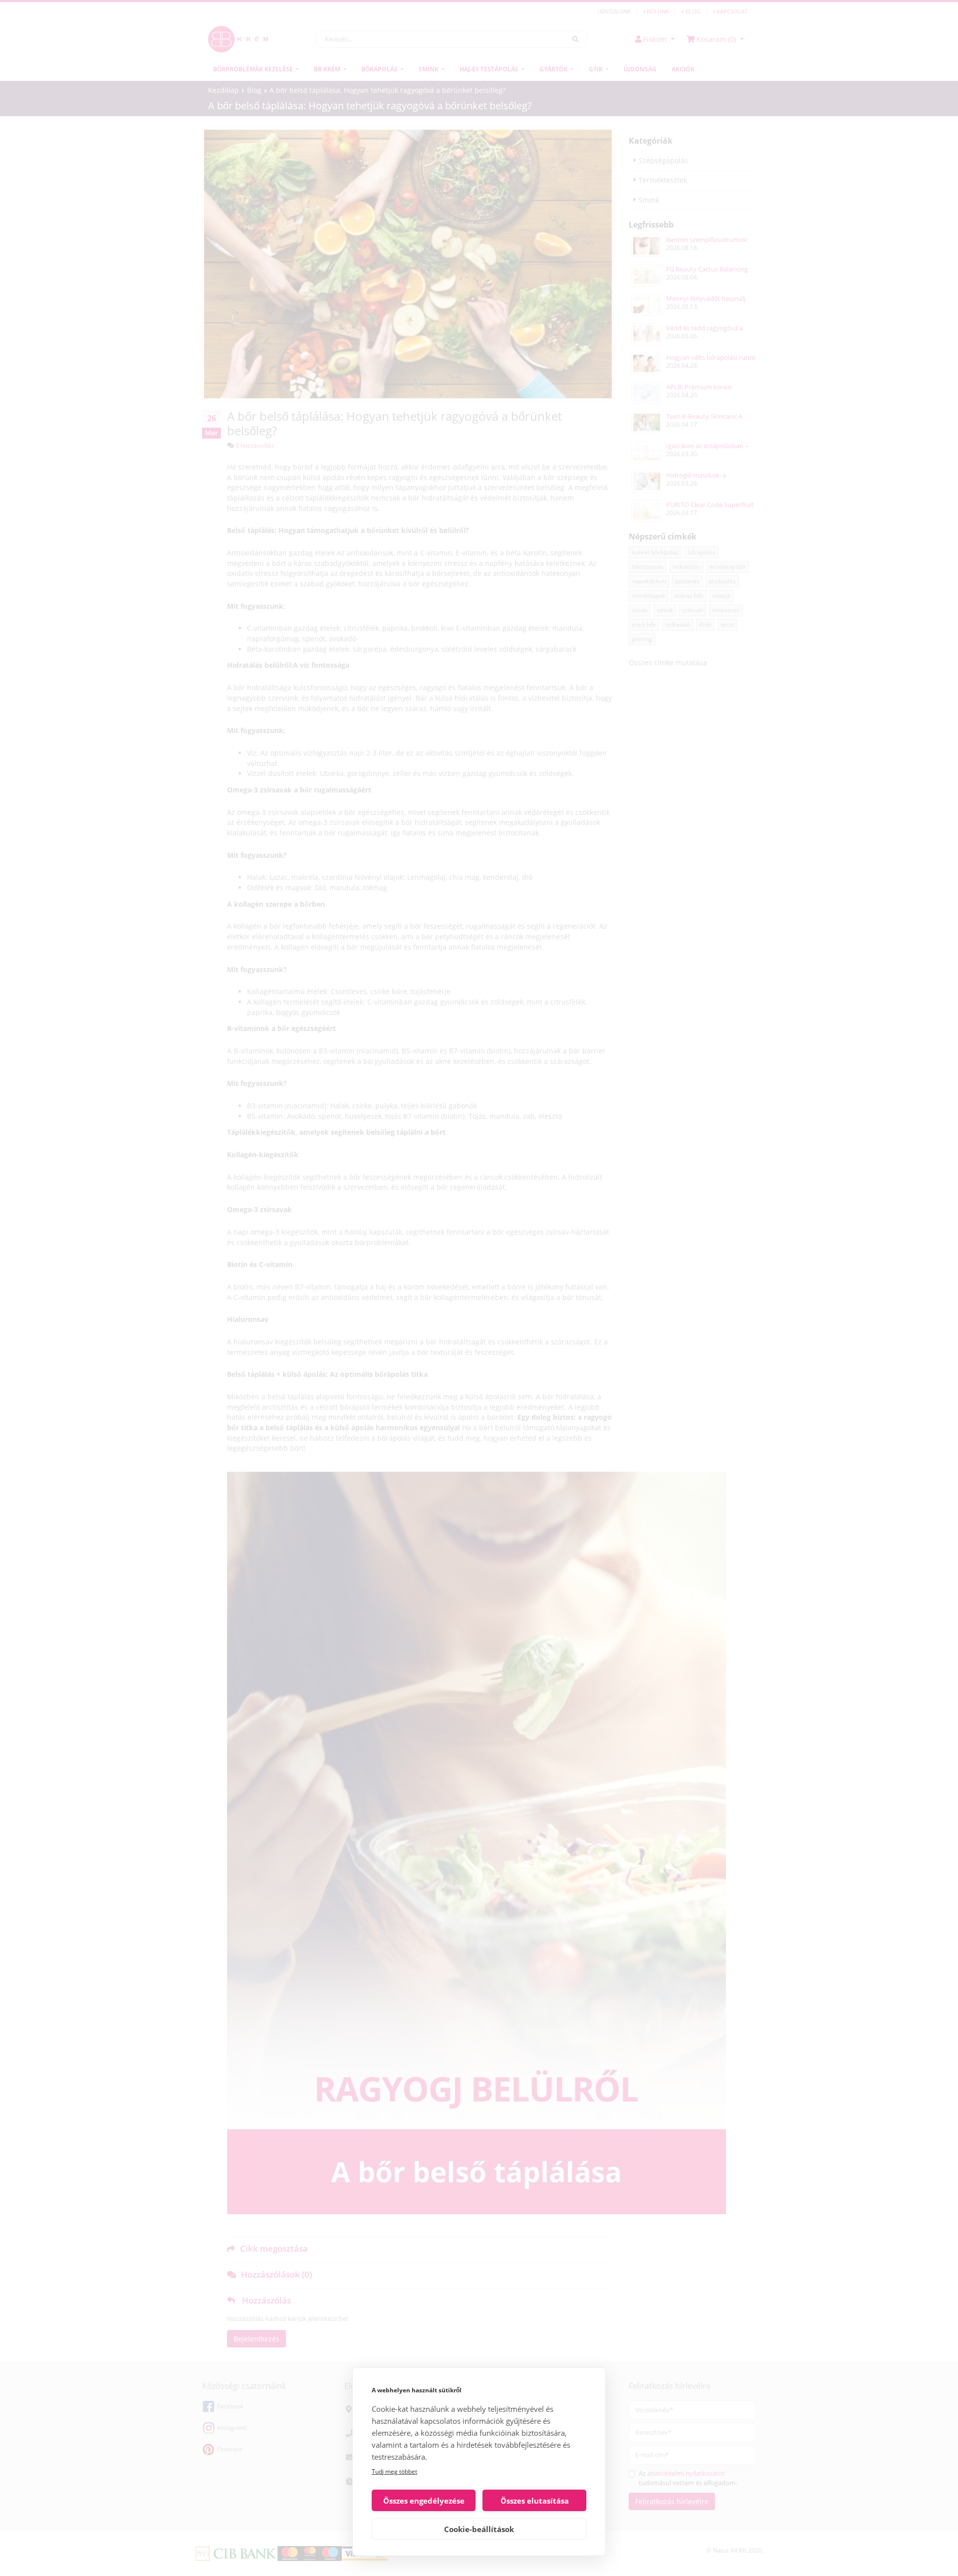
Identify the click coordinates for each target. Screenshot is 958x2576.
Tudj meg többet (394, 2471)
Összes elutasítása (535, 2501)
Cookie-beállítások (479, 2529)
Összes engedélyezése (424, 2501)
